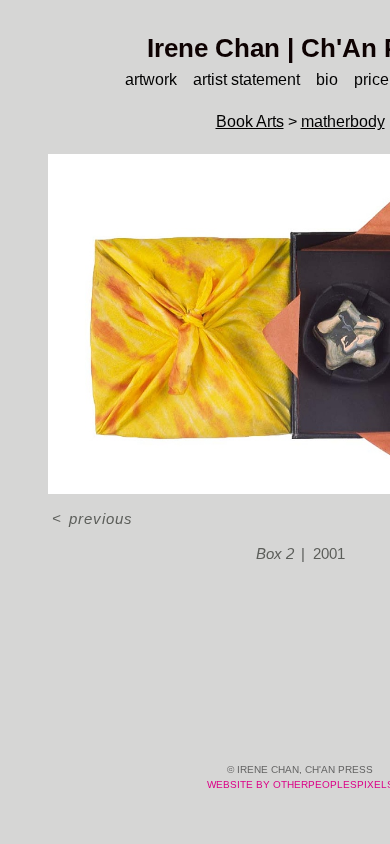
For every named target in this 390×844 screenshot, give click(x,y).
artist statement (246, 79)
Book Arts (250, 121)
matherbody (343, 121)
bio (327, 79)
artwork (151, 79)
